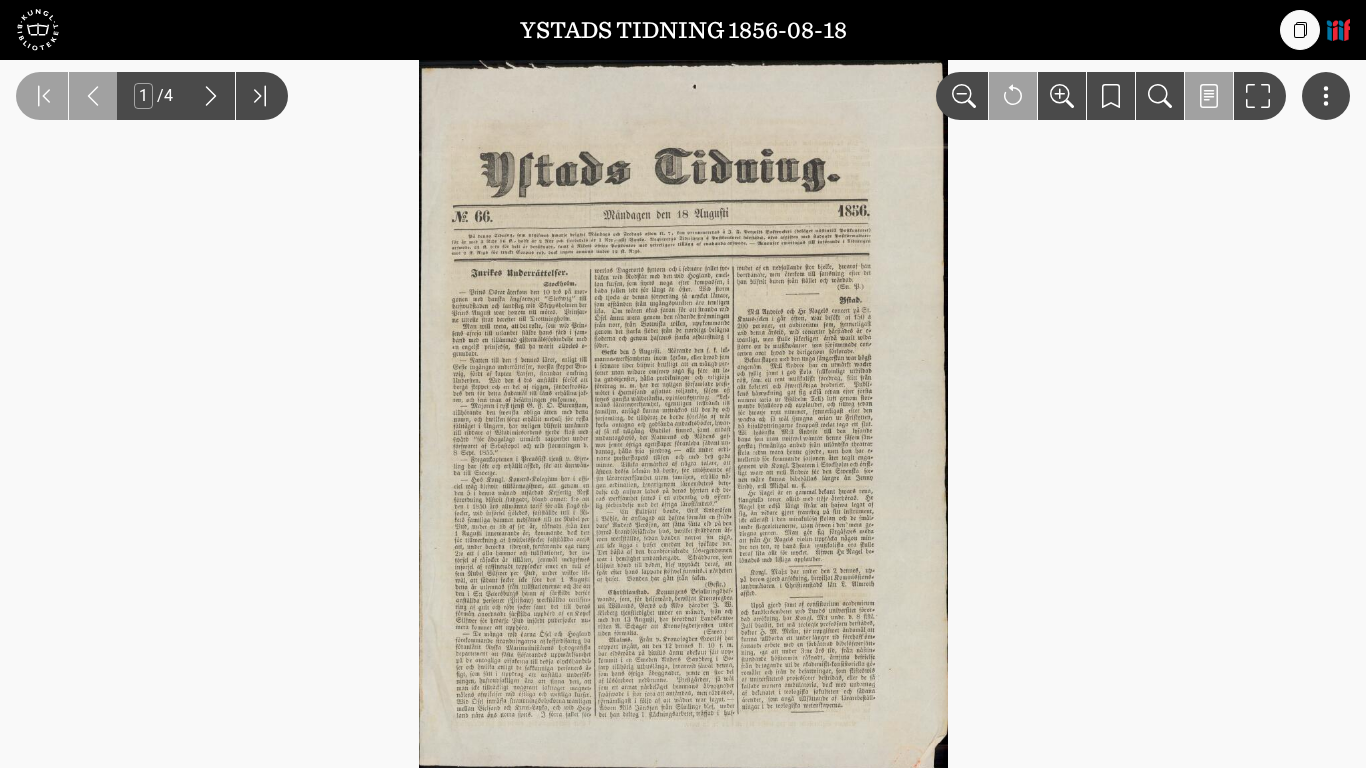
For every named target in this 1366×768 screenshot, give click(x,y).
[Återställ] (1013, 96)
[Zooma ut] (962, 96)
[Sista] (262, 96)
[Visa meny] (1326, 96)
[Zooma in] (1062, 96)
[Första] (42, 96)
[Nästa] (211, 96)
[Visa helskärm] (1260, 96)
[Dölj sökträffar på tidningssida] (1209, 96)
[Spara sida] (1111, 96)
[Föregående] (93, 96)
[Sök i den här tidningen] (1160, 96)
